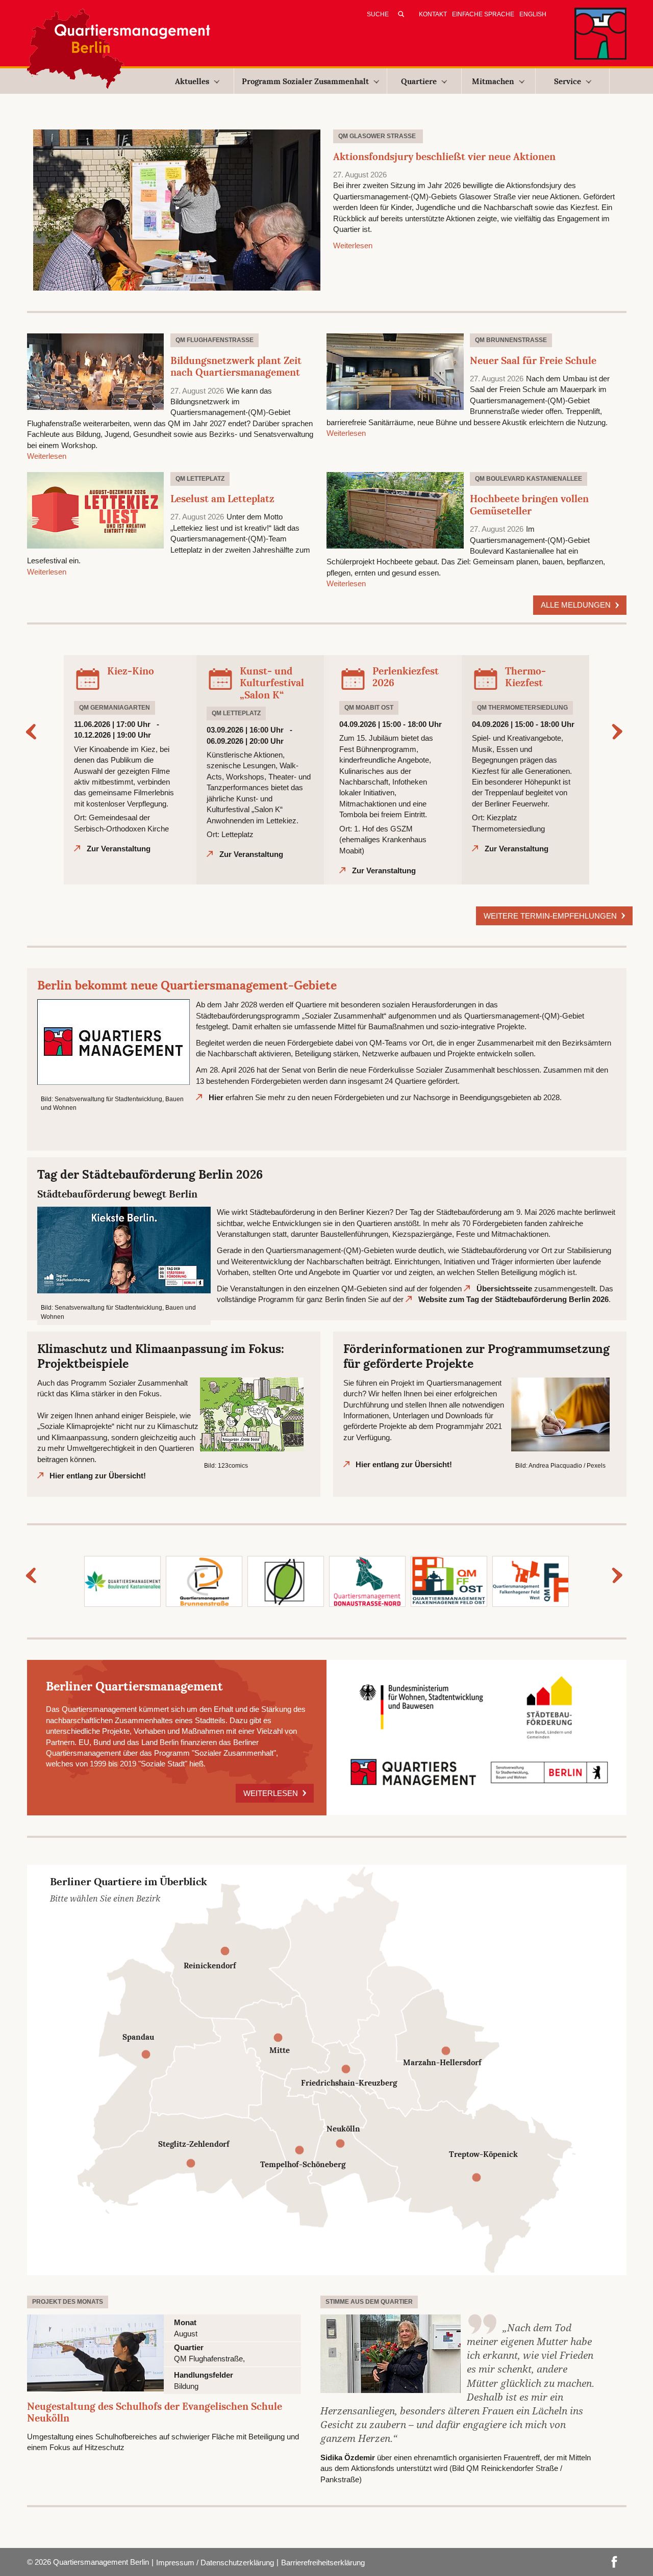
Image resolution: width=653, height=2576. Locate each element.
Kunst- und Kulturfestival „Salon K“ (272, 683)
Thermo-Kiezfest (525, 677)
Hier (216, 1097)
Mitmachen (493, 81)
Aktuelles (192, 81)
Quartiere (419, 81)
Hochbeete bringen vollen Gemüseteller (529, 505)
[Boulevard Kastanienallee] (122, 1581)
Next (619, 732)
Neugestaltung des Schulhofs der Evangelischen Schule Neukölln (155, 2412)
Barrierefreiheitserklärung (323, 2562)
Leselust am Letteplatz (222, 499)
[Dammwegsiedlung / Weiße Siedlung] (286, 1581)
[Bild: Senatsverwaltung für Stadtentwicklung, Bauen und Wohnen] (114, 1041)
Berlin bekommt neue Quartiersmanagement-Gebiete (187, 985)
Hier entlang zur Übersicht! (98, 1476)
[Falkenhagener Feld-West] (531, 1581)
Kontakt (433, 14)
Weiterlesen (353, 245)
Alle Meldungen (577, 605)
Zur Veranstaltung (119, 849)
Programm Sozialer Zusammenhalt (305, 81)
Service (568, 81)
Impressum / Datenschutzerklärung (215, 2562)
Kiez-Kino (131, 671)
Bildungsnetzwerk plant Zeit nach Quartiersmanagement (236, 367)
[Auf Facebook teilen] (614, 2561)
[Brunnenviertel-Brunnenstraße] (204, 1581)
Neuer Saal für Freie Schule (533, 360)
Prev (34, 732)
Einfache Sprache (483, 14)
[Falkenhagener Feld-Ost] (449, 1581)
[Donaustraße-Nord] (367, 1581)
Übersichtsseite (504, 1289)
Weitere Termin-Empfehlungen (551, 916)
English (533, 14)
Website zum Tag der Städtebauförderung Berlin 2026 (513, 1299)
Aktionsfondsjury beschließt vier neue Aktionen (444, 157)
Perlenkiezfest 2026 (406, 677)
